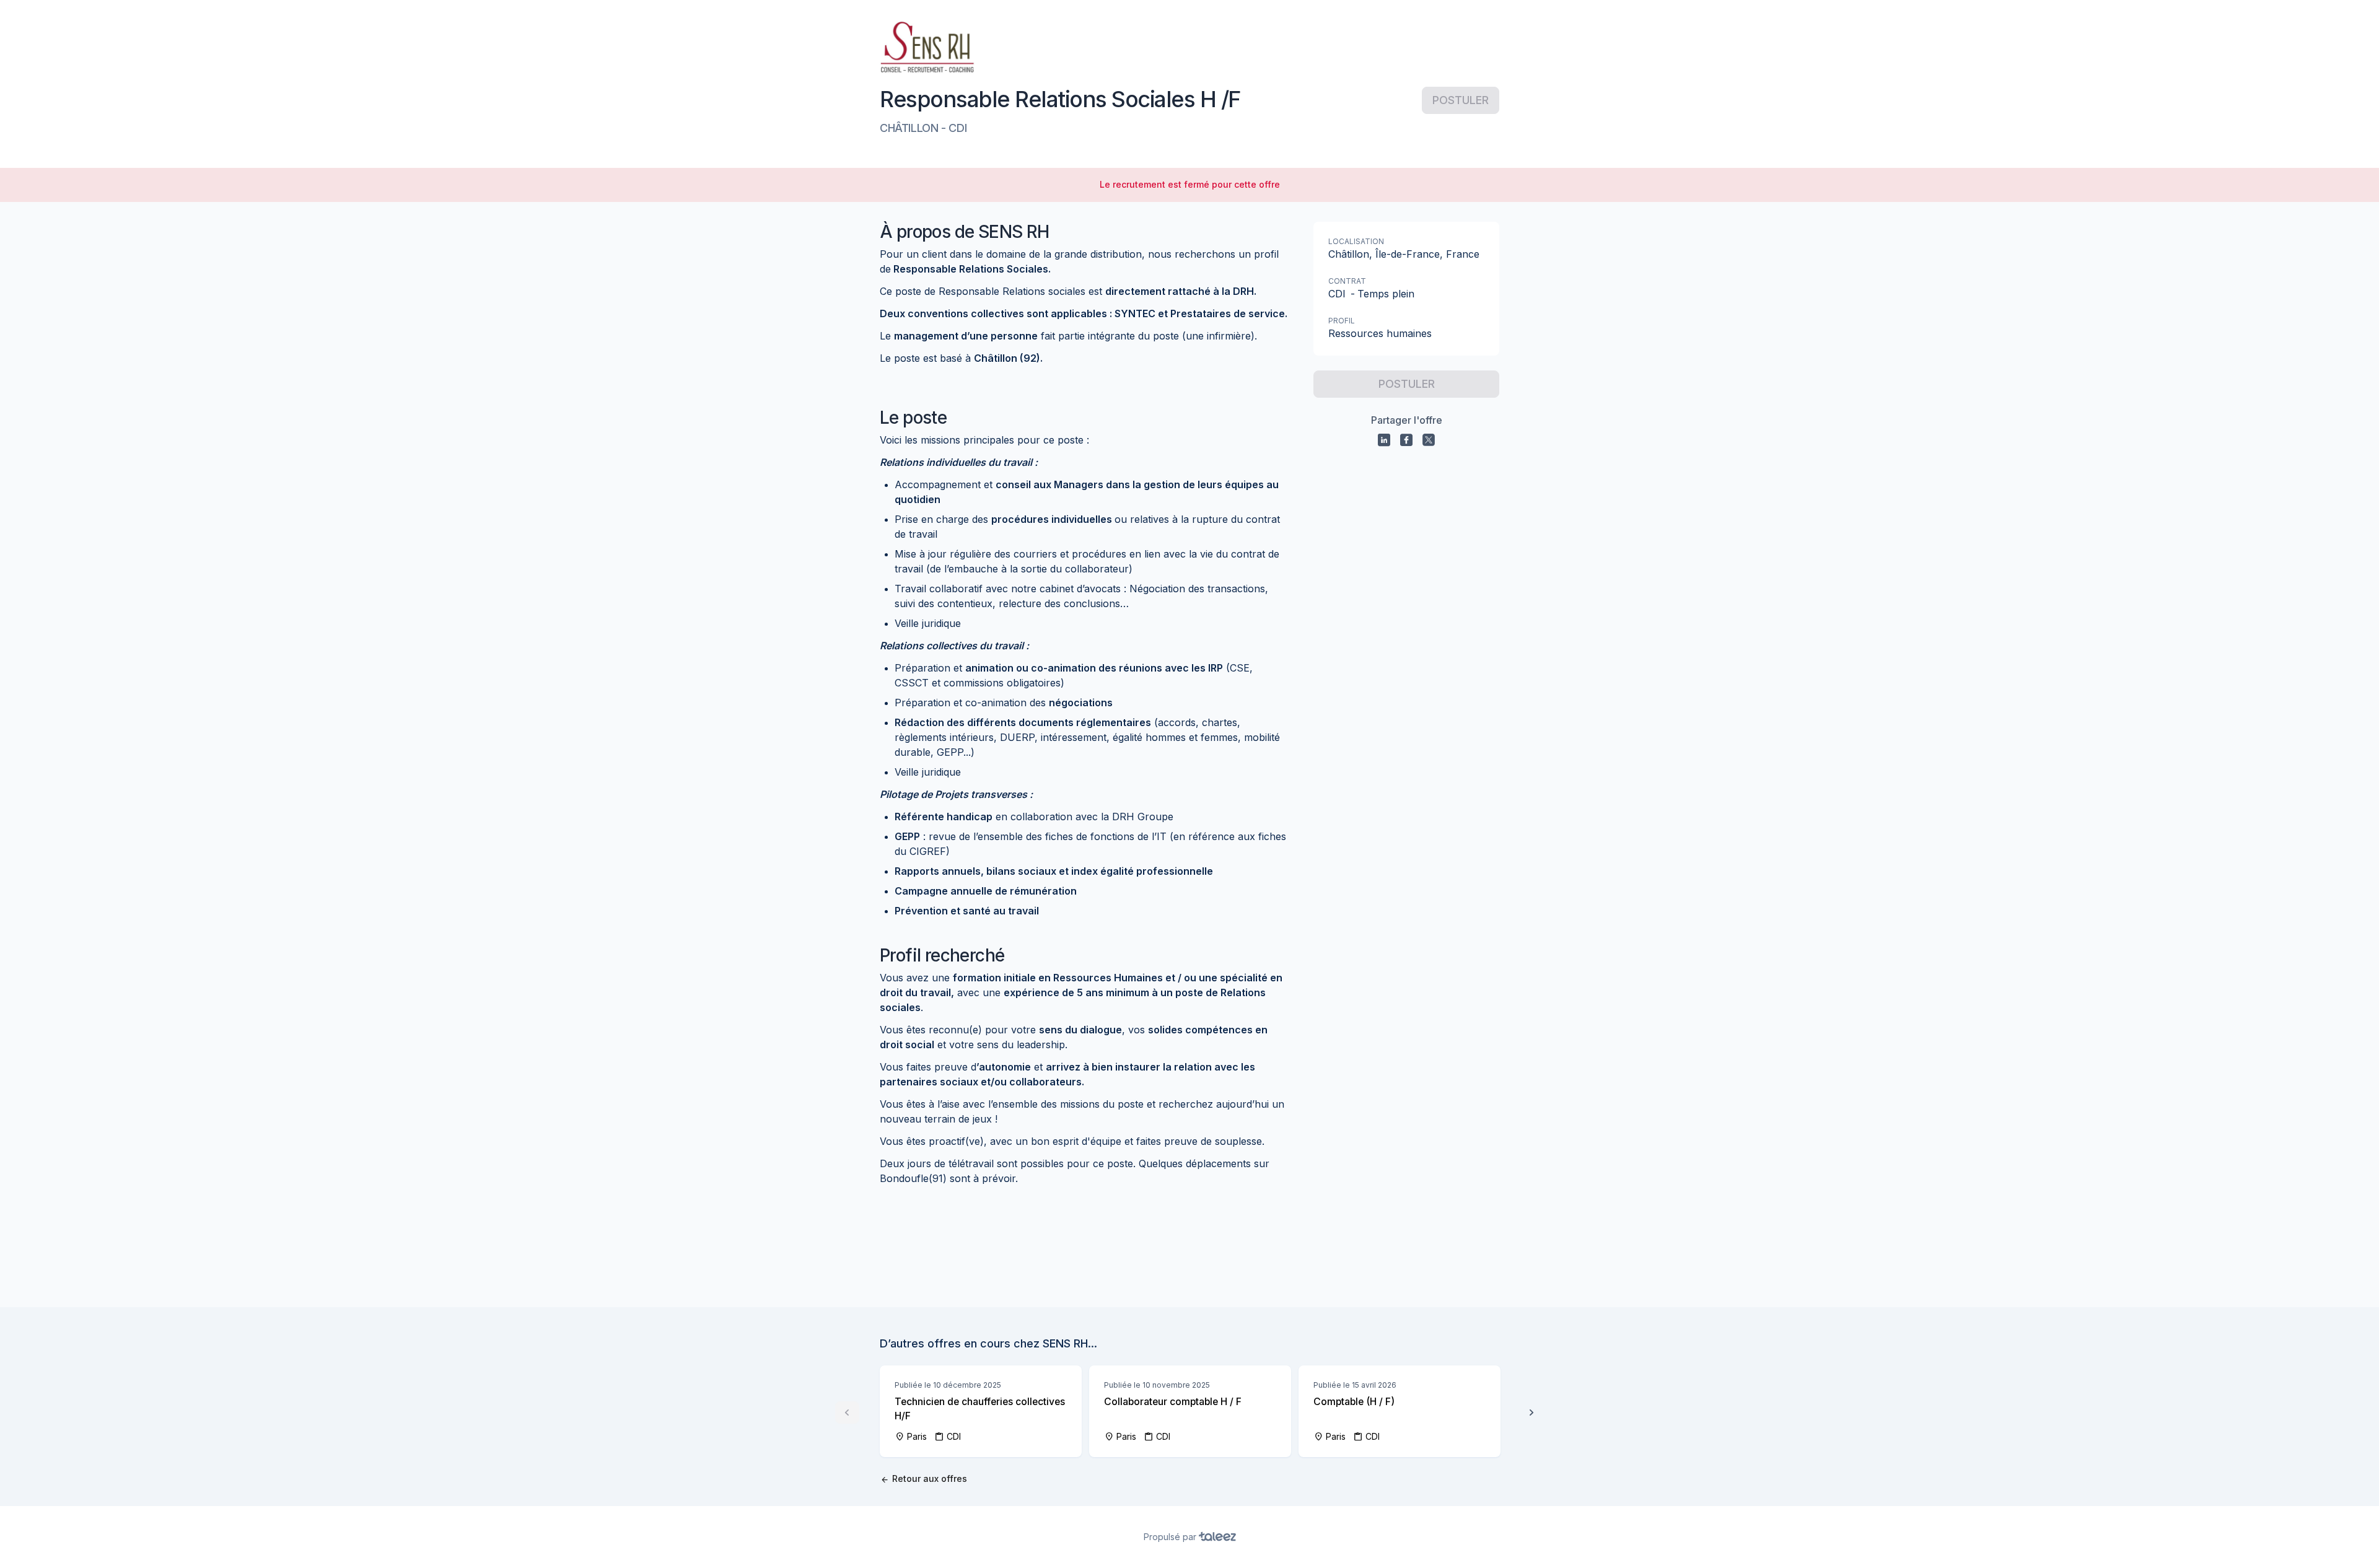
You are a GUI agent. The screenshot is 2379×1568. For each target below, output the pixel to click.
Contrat (1347, 281)
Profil (1342, 321)
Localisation (1356, 241)
